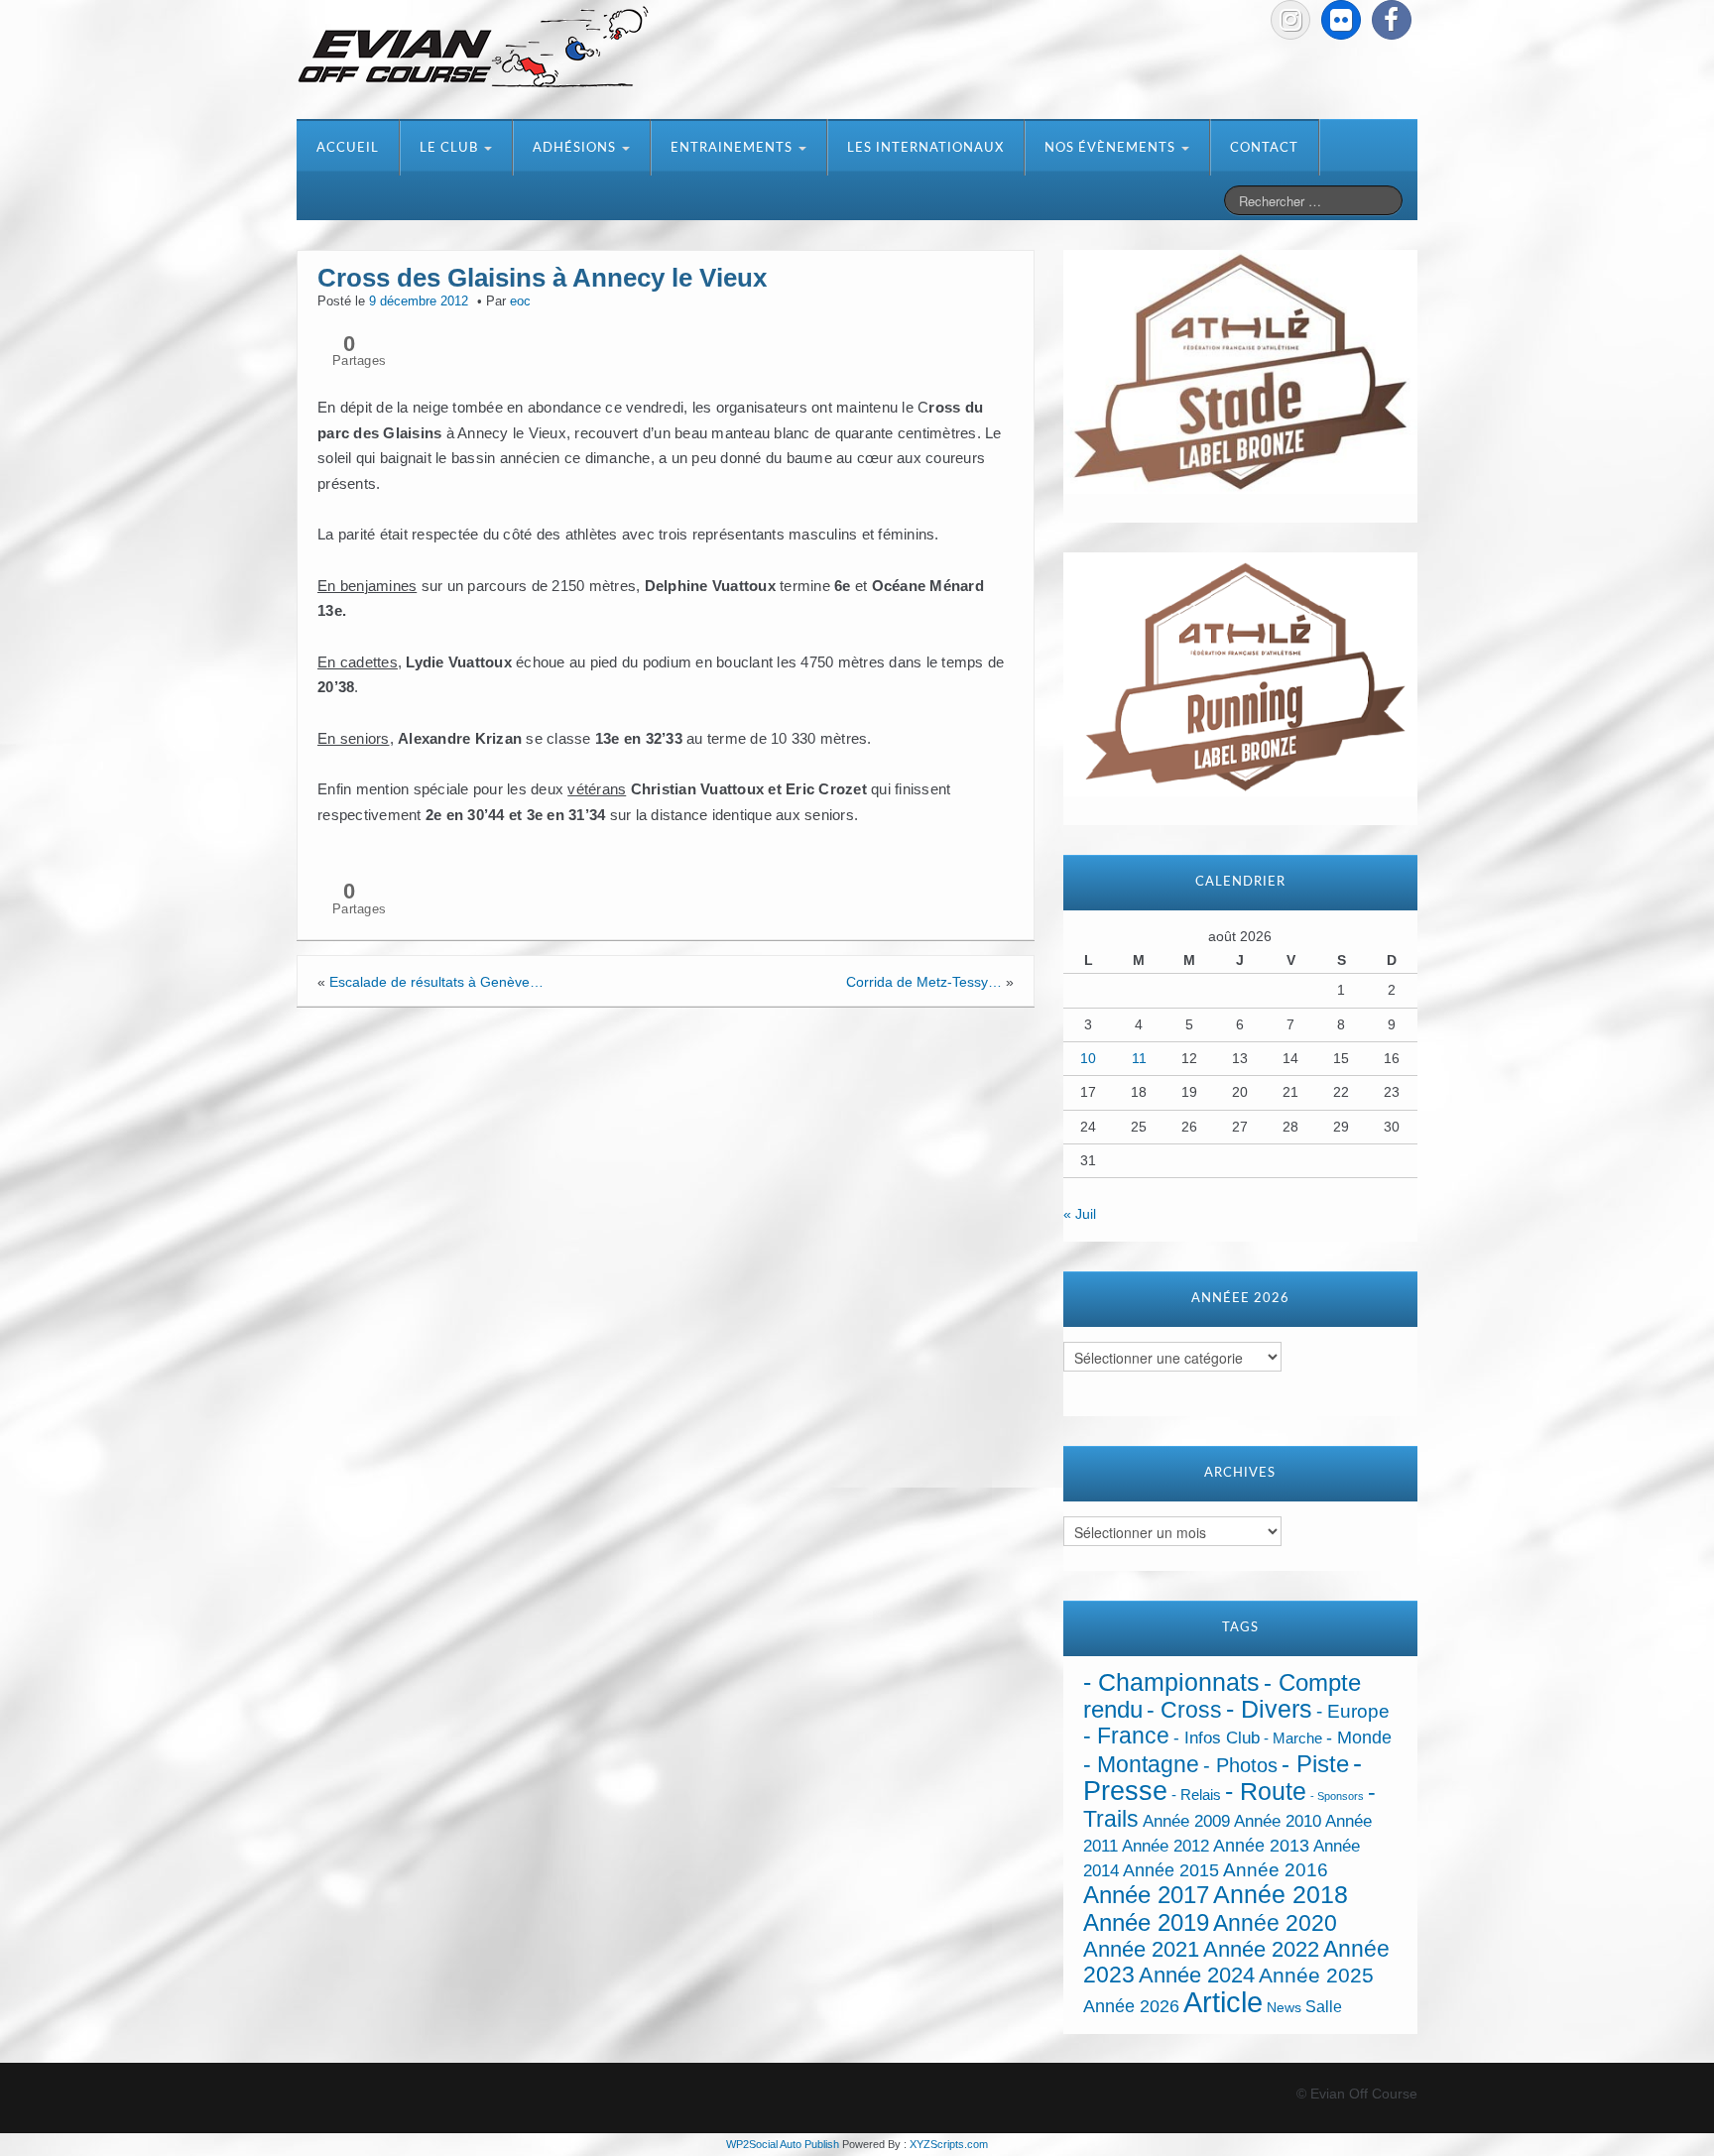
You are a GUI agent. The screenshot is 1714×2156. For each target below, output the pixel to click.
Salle (1324, 2006)
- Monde (1359, 1737)
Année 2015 (1171, 1870)
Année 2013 (1261, 1846)
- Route (1266, 1792)
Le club (451, 148)
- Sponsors (1337, 1796)
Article (1223, 2002)
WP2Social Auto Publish (783, 2144)
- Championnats (1171, 1682)
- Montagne (1141, 1765)
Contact (1264, 148)
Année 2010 (1278, 1821)
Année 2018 (1281, 1895)
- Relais (1196, 1795)
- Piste (1315, 1764)
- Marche (1293, 1738)
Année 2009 (1186, 1821)
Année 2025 (1316, 1976)
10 (1088, 1058)
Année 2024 (1197, 1975)
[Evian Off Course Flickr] (1341, 20)
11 (1139, 1058)
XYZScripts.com (949, 2144)
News (1284, 2008)
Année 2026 (1131, 2006)
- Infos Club (1217, 1738)
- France (1126, 1736)
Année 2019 (1146, 1922)
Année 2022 (1261, 1949)
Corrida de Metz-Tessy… (924, 982)
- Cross (1184, 1710)
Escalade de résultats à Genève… (436, 982)
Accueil (348, 148)
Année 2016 (1276, 1870)
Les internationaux (925, 148)
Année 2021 (1141, 1949)
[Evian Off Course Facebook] (1392, 20)
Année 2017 (1146, 1895)
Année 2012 (1165, 1846)
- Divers (1269, 1709)
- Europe (1353, 1711)
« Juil (1080, 1214)
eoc (520, 301)
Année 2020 (1275, 1923)
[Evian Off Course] (473, 49)
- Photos (1240, 1765)
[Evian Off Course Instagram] (1290, 20)
